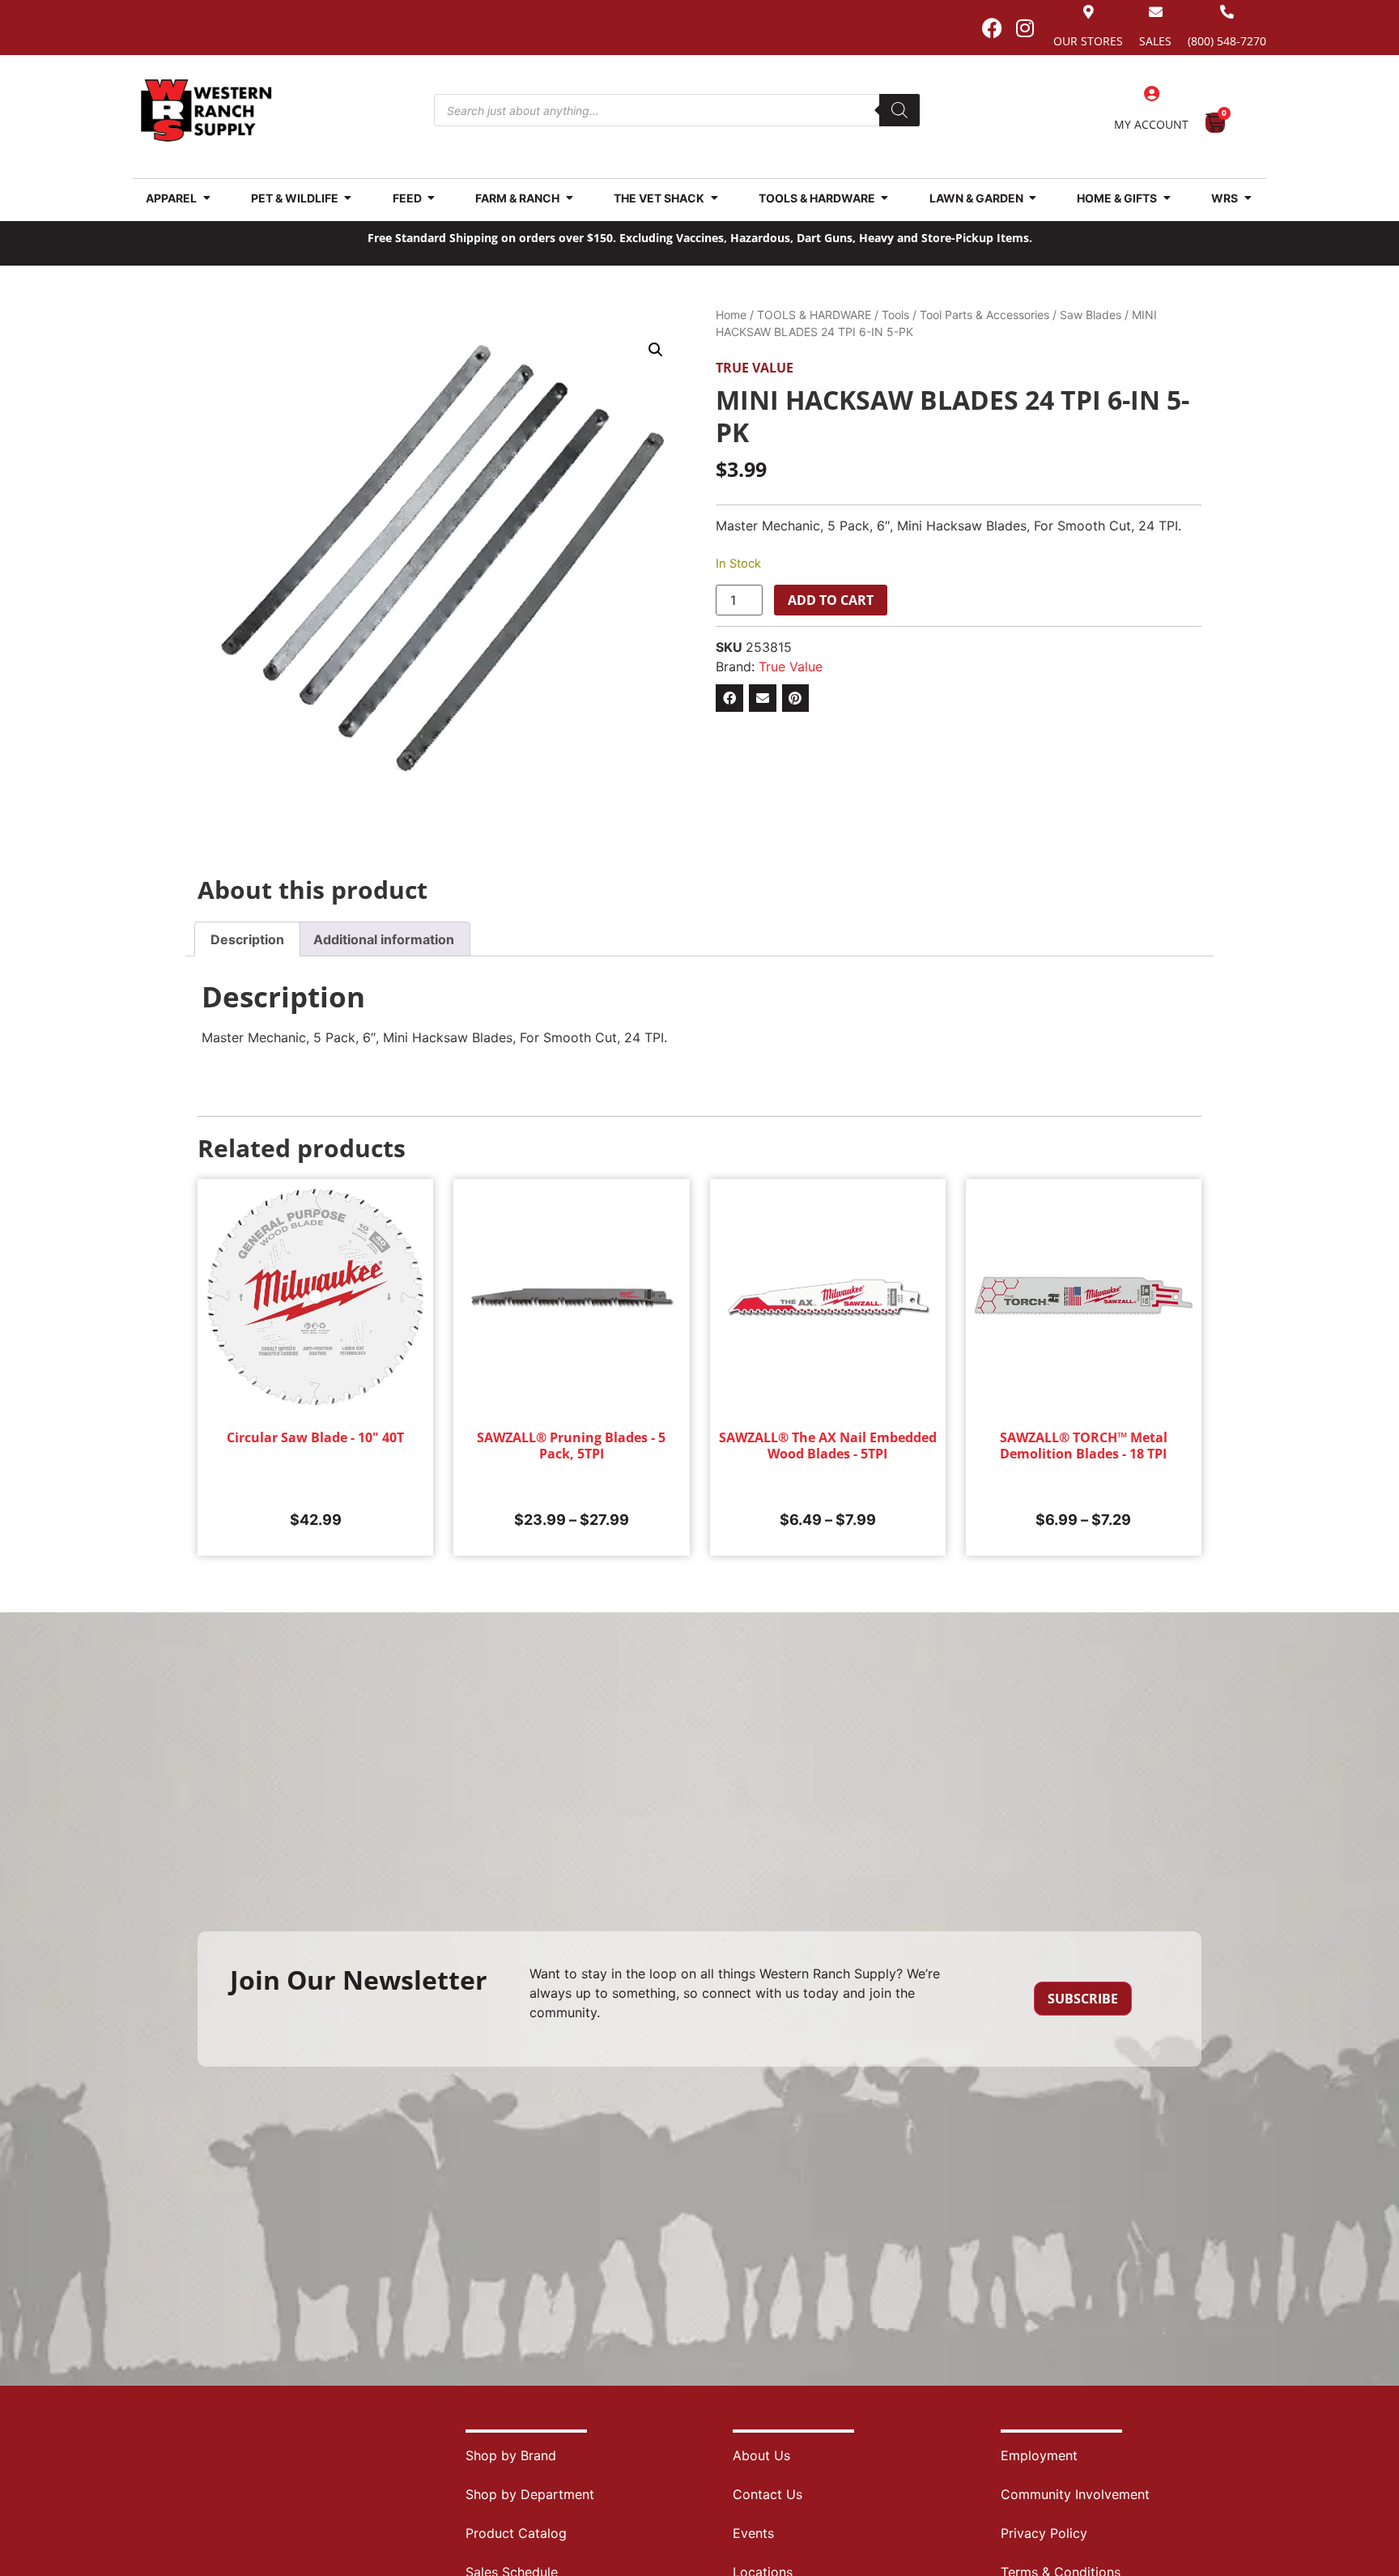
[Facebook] (992, 28)
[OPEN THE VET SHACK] (714, 198)
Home (731, 315)
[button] (656, 350)
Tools (895, 315)
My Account (1151, 124)
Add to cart (831, 600)
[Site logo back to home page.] (206, 111)
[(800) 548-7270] (1227, 12)
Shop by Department (530, 2494)
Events (753, 2533)
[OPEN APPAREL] (206, 198)
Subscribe (1083, 1999)
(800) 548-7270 (1227, 41)
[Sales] (1156, 12)
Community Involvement (1075, 2494)
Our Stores (1088, 41)
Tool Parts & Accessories (984, 315)
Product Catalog (516, 2533)
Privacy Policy (1044, 2533)
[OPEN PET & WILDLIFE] (348, 198)
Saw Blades (1091, 315)
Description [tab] (247, 939)
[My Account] (1151, 94)
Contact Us (768, 2494)
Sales (1155, 41)
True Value (755, 368)
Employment (1039, 2455)
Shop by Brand (511, 2455)
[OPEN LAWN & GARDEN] (1033, 198)
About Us (761, 2455)
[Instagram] (1025, 28)
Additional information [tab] (384, 939)
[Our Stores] (1089, 12)
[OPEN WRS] (1248, 198)
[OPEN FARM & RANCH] (569, 198)
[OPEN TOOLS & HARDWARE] (885, 198)
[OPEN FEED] (432, 198)
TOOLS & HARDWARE (814, 315)
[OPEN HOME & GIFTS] (1167, 198)
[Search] (899, 110)
